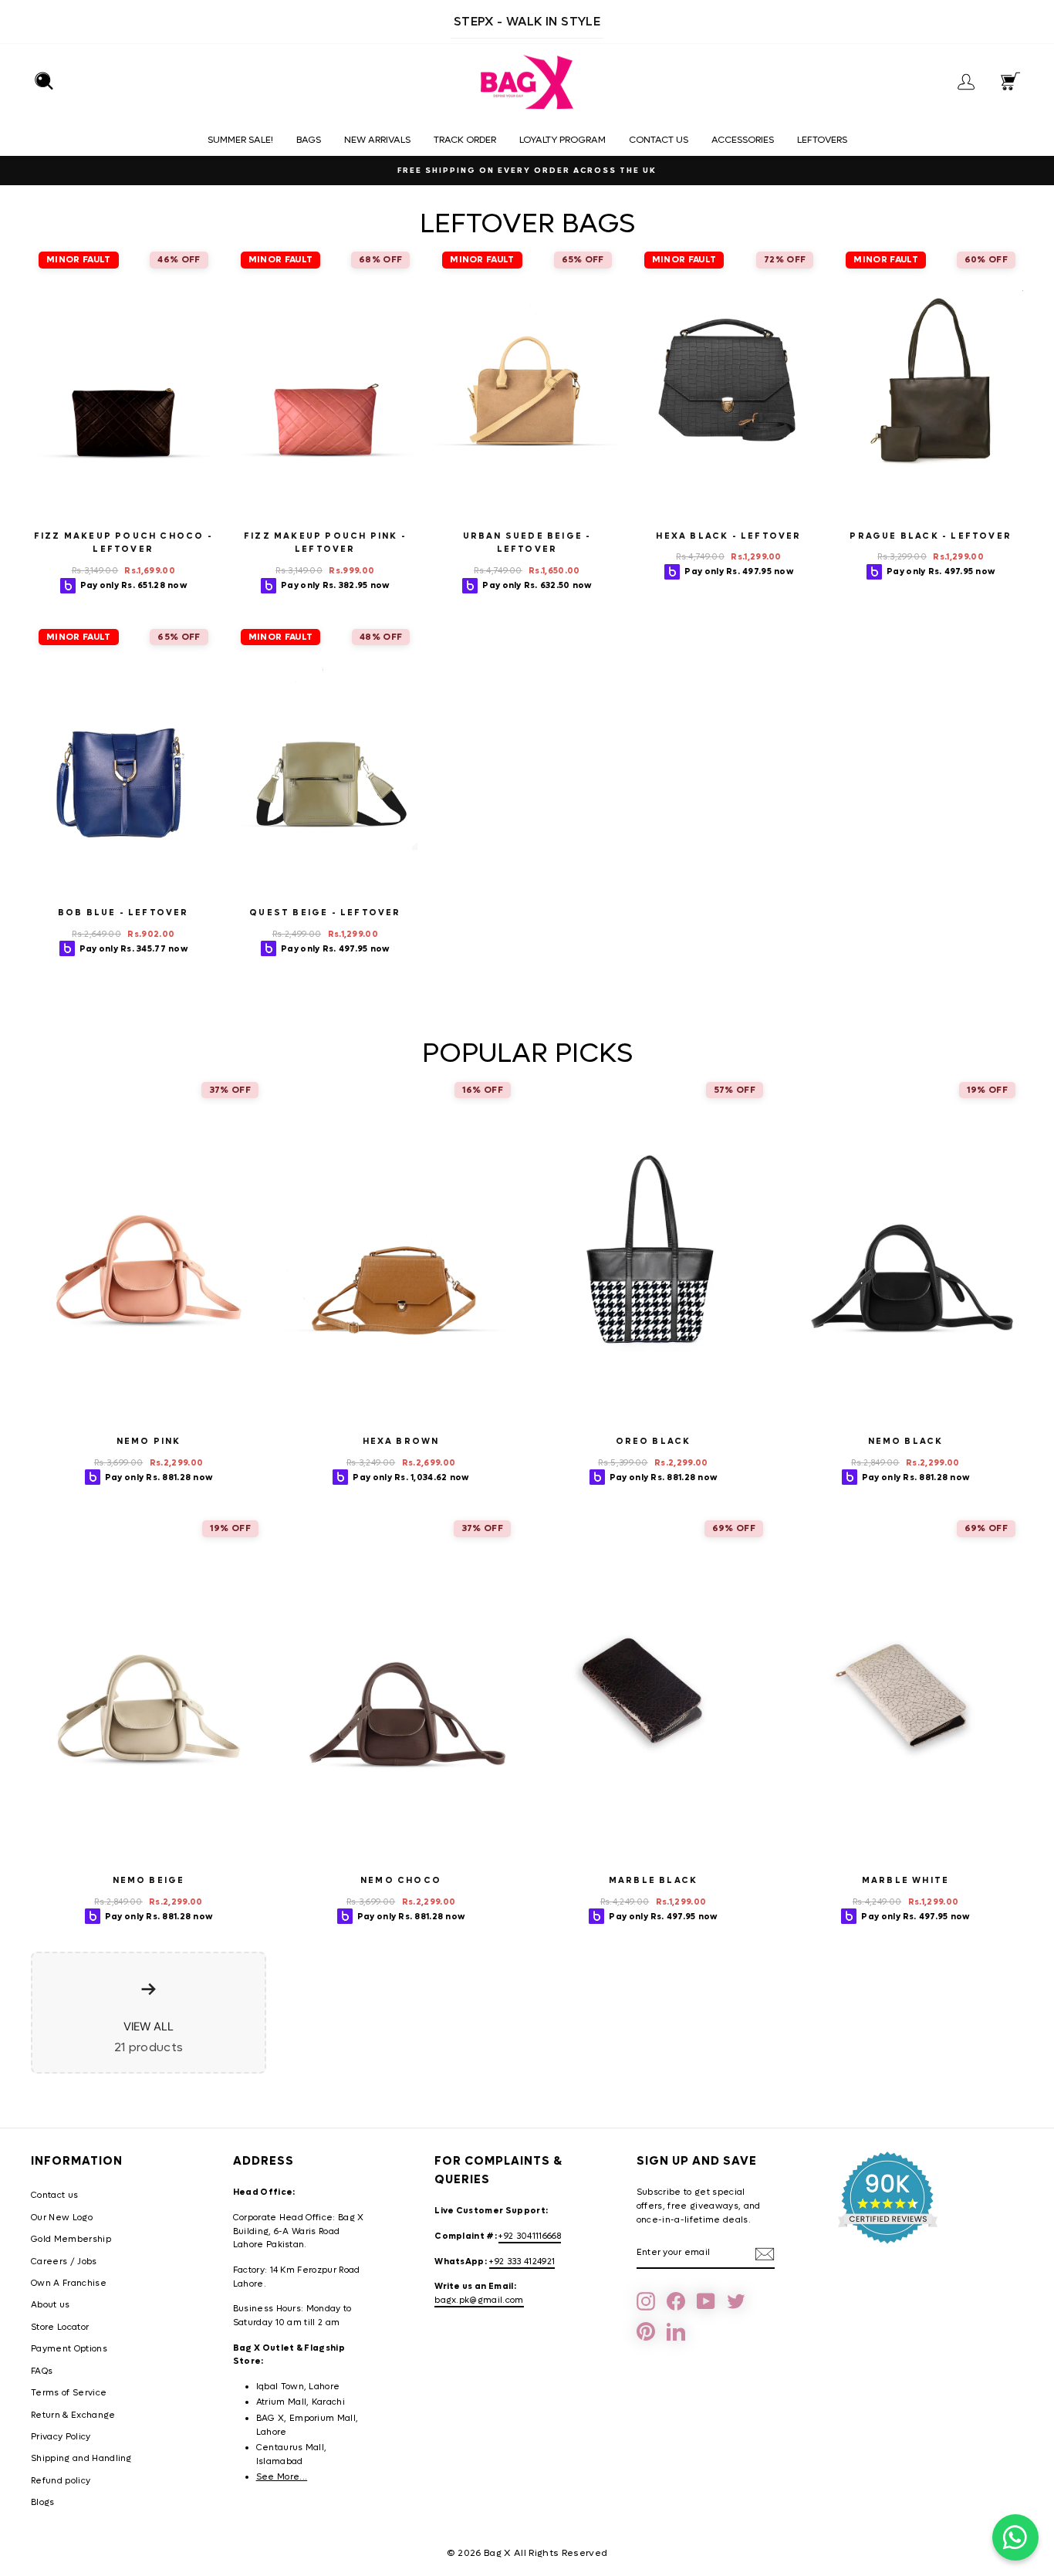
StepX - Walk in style (527, 21)
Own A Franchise (69, 2283)
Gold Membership (71, 2239)
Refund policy (61, 2481)
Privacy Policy (61, 2437)
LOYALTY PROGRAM (562, 140)
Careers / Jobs (64, 2262)
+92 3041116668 (530, 2236)
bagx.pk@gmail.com (479, 2300)
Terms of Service (69, 2393)
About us (51, 2305)
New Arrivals (377, 140)
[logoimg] (527, 83)
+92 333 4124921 (522, 2262)
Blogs (43, 2502)
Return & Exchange (73, 2415)
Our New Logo (62, 2218)
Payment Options (69, 2349)
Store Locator (60, 2327)
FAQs (42, 2371)
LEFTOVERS (822, 140)
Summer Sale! (240, 140)
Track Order (465, 140)
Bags (309, 140)
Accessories (743, 140)
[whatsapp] (1015, 2537)
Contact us (659, 140)
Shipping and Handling (81, 2458)
